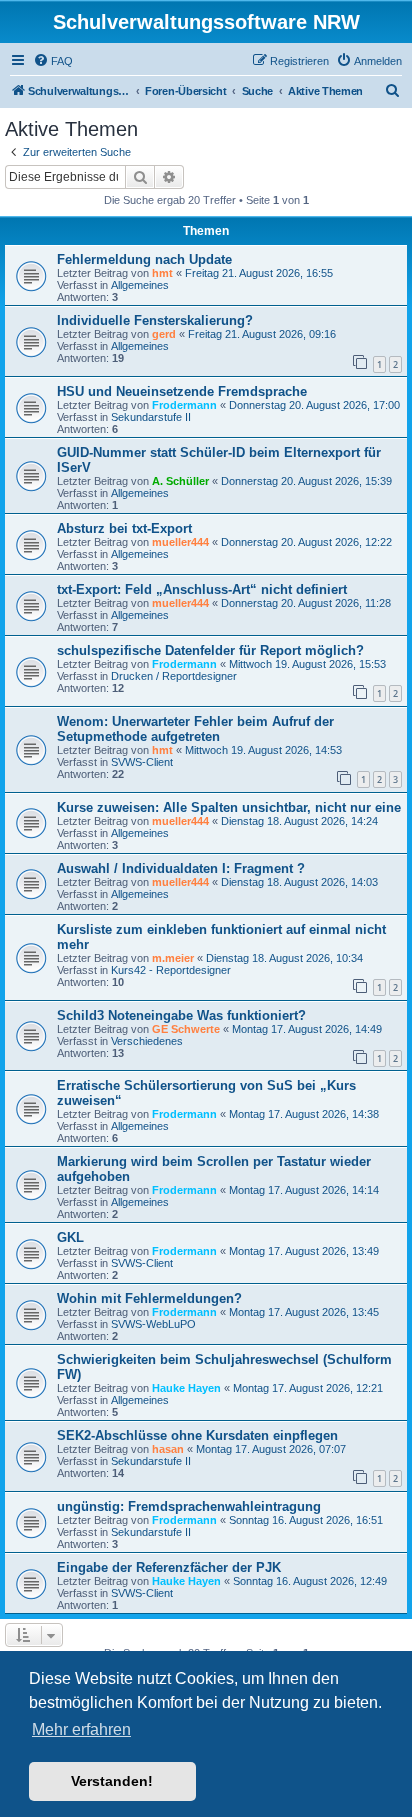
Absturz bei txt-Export (124, 528)
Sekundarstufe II (151, 417)
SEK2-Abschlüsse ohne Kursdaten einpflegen (197, 1435)
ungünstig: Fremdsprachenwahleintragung (189, 1506)
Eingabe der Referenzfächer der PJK (169, 1567)
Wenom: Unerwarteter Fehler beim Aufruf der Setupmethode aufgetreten (195, 729)
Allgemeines (140, 285)
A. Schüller (180, 481)
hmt (162, 273)
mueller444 (180, 542)
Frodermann (184, 405)
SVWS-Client (142, 762)
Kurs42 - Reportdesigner (171, 970)
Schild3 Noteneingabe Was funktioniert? (181, 1015)
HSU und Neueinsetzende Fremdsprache (182, 391)
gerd (164, 334)
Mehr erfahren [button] (81, 1729)
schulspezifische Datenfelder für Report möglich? (210, 650)
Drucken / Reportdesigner (174, 676)
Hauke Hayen (186, 1388)
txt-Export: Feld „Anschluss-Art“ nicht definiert (202, 589)
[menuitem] (53, 61)
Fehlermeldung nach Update (144, 259)
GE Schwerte (186, 1029)
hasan (168, 1449)
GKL (70, 1237)
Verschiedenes (147, 1041)
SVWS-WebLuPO (153, 1324)
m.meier (173, 958)
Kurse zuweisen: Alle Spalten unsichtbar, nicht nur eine (229, 807)
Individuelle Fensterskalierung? (155, 320)
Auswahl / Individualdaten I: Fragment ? (181, 868)
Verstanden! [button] (112, 1781)
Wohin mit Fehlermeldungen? (149, 1298)
